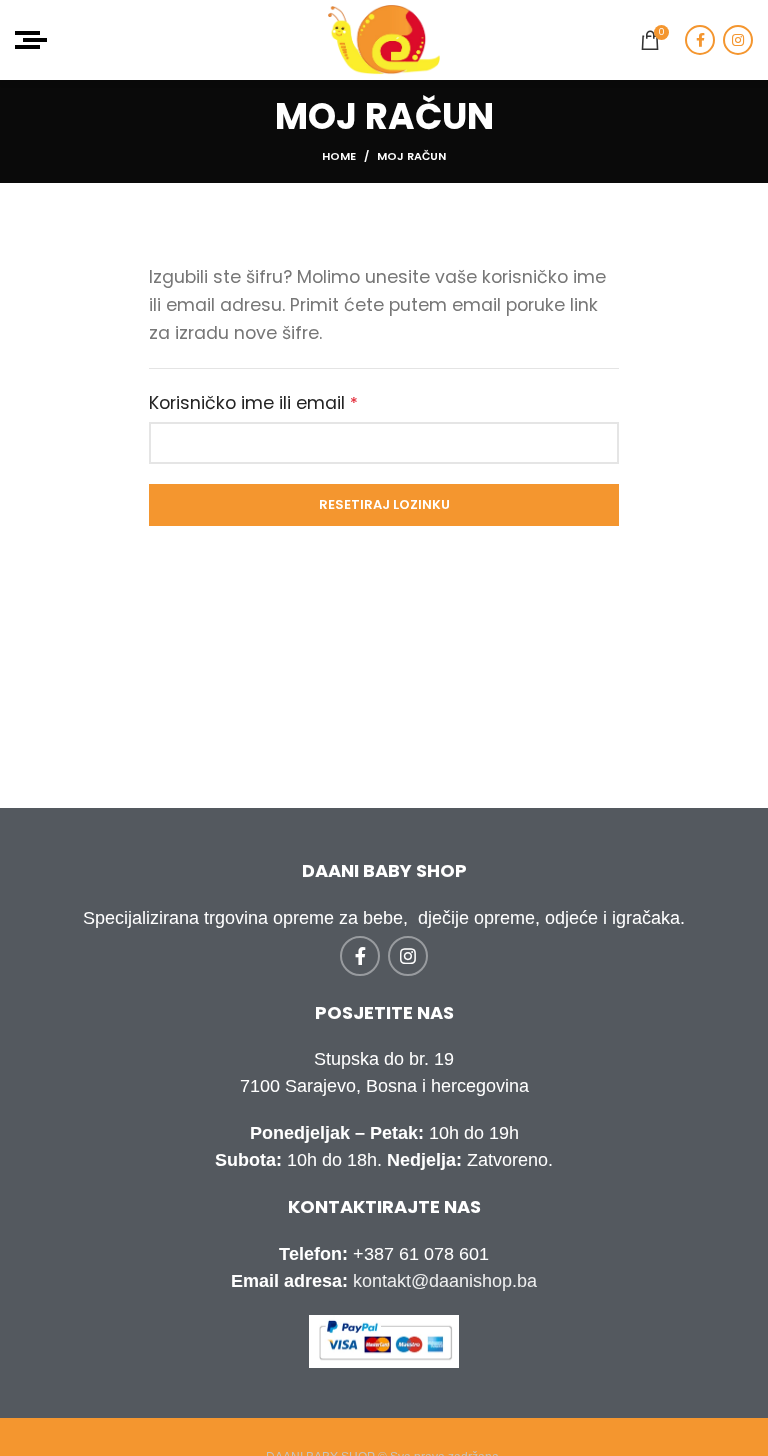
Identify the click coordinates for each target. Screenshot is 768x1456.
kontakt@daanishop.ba (445, 1281)
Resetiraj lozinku (384, 504)
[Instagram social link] (738, 40)
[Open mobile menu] (31, 40)
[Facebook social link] (700, 40)
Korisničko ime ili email (297, 402)
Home (339, 156)
